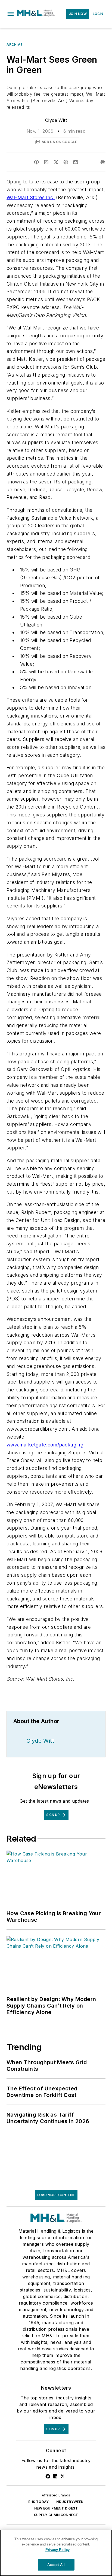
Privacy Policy (57, 2550)
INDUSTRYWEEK (70, 2502)
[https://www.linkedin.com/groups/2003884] (55, 2476)
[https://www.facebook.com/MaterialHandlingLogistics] (48, 2476)
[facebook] (36, 162)
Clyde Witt (56, 120)
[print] (103, 162)
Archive (14, 45)
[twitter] (56, 162)
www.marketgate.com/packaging (45, 1445)
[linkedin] (46, 162)
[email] (76, 162)
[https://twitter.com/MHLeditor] (63, 2476)
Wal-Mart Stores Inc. (31, 197)
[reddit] (66, 162)
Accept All (56, 2565)
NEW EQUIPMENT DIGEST (56, 2508)
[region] (56, 2553)
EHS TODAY (39, 2502)
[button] (11, 14)
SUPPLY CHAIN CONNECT (56, 2515)
